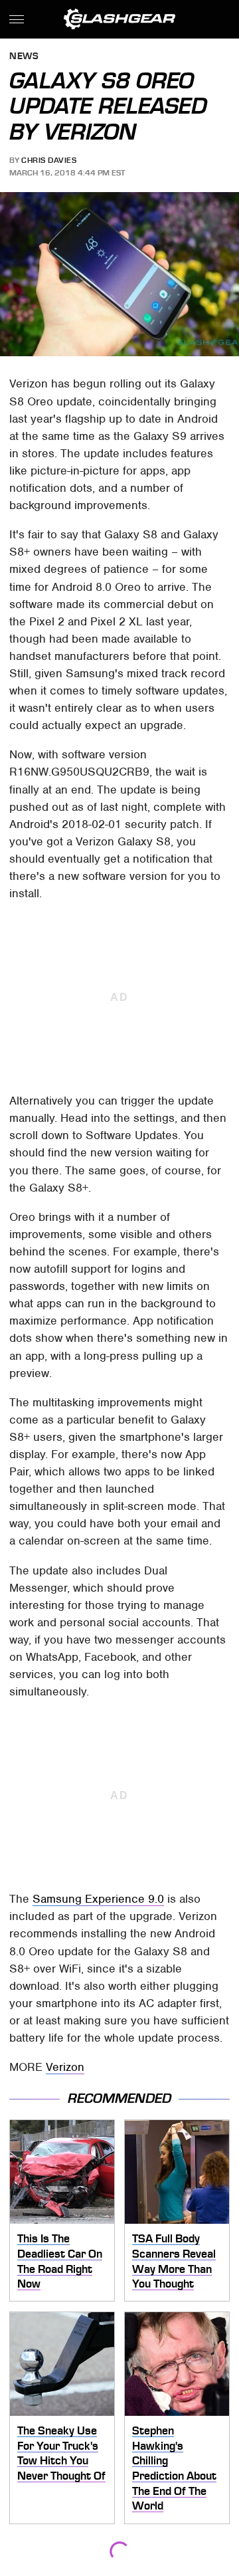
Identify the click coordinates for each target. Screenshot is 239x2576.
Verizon (65, 2067)
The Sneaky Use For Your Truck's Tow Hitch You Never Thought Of (61, 2453)
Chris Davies (49, 160)
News (24, 57)
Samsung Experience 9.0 (98, 1899)
